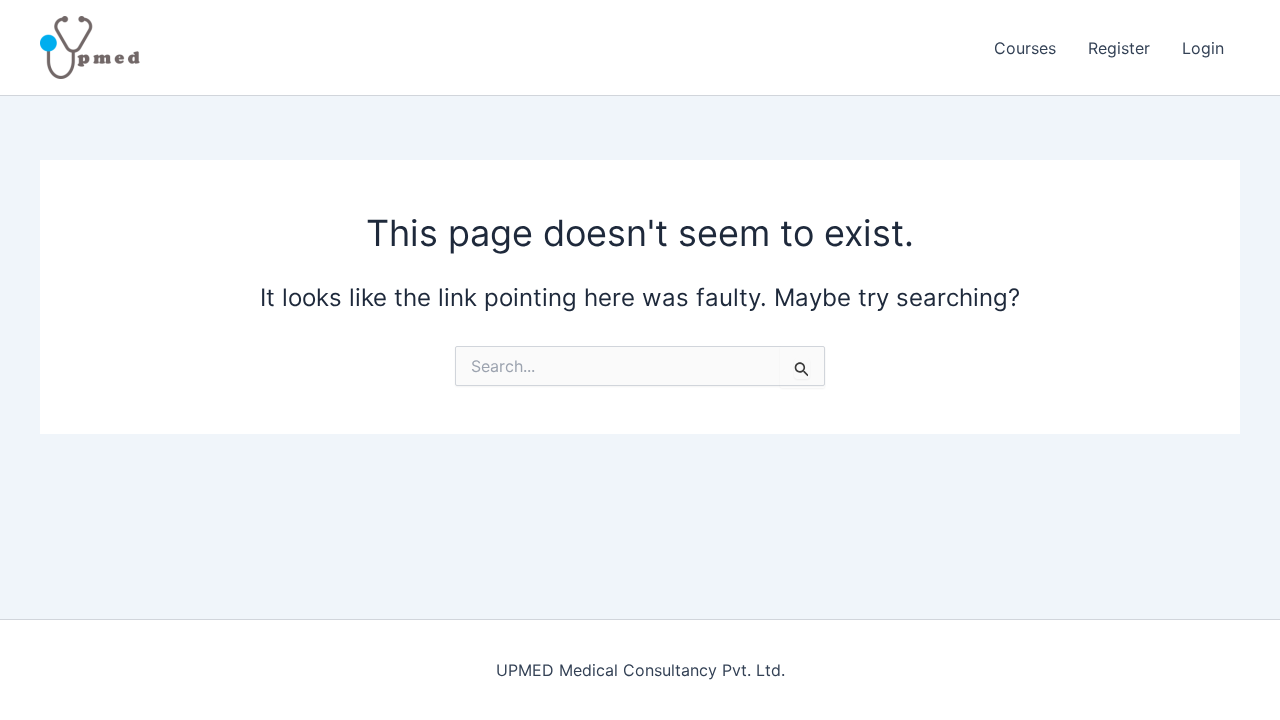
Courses (1025, 48)
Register (1119, 48)
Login (1203, 48)
